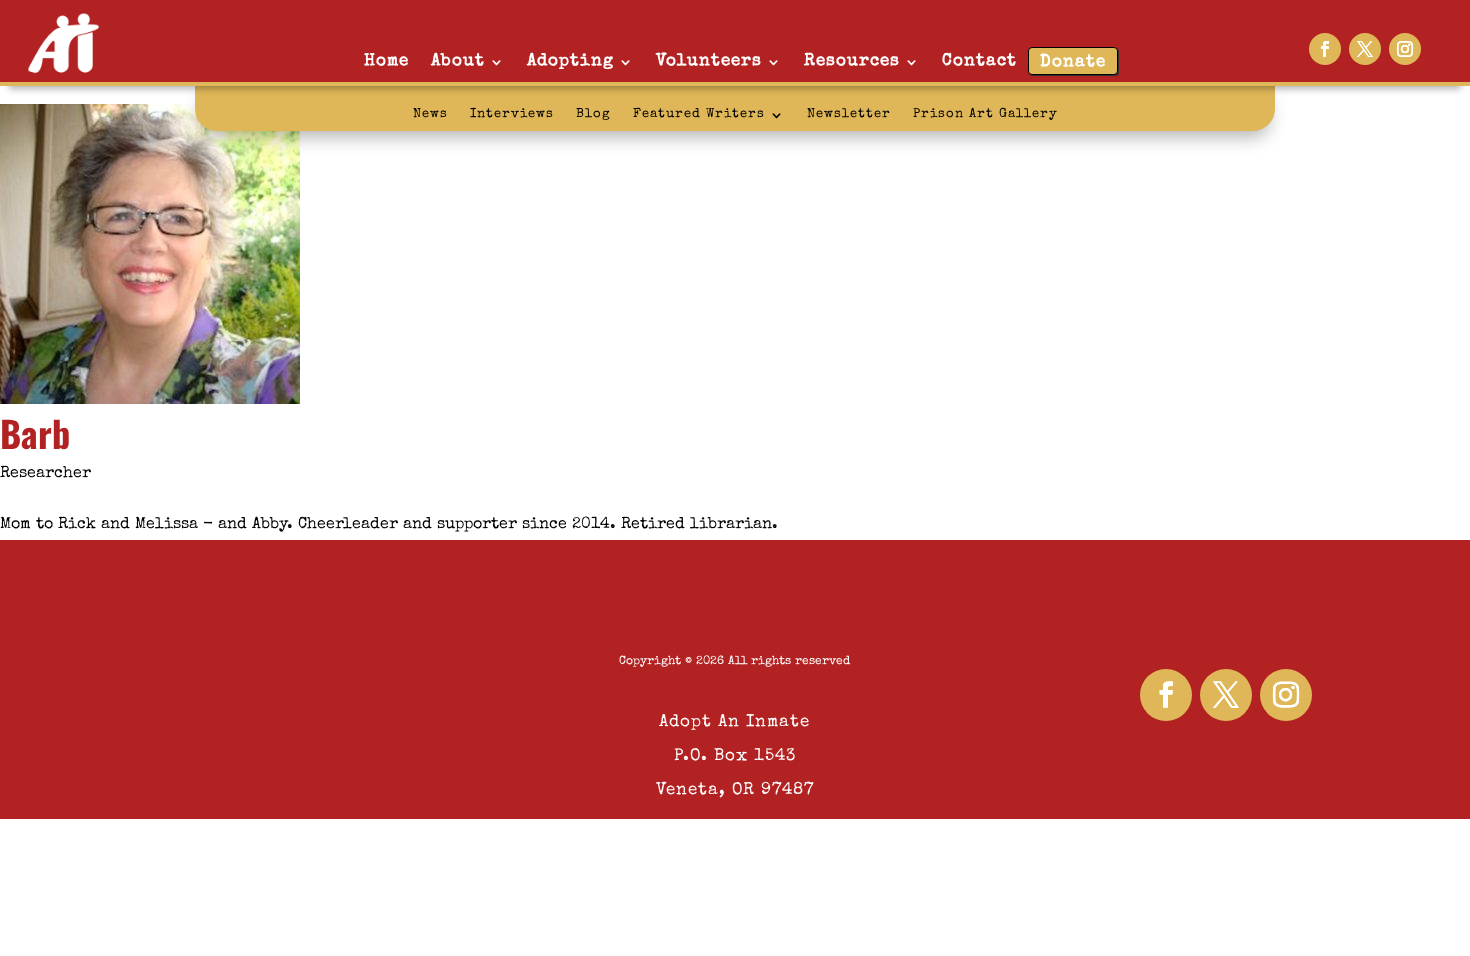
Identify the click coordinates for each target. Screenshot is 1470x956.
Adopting (570, 61)
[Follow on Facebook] (1325, 49)
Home (386, 61)
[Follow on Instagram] (1405, 49)
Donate (1073, 62)
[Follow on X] (1365, 49)
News (430, 114)
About (458, 61)
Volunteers (709, 61)
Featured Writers (699, 114)
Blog (593, 114)
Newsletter (849, 114)
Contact (979, 61)
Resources (852, 61)
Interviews (512, 114)
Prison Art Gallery (985, 114)
